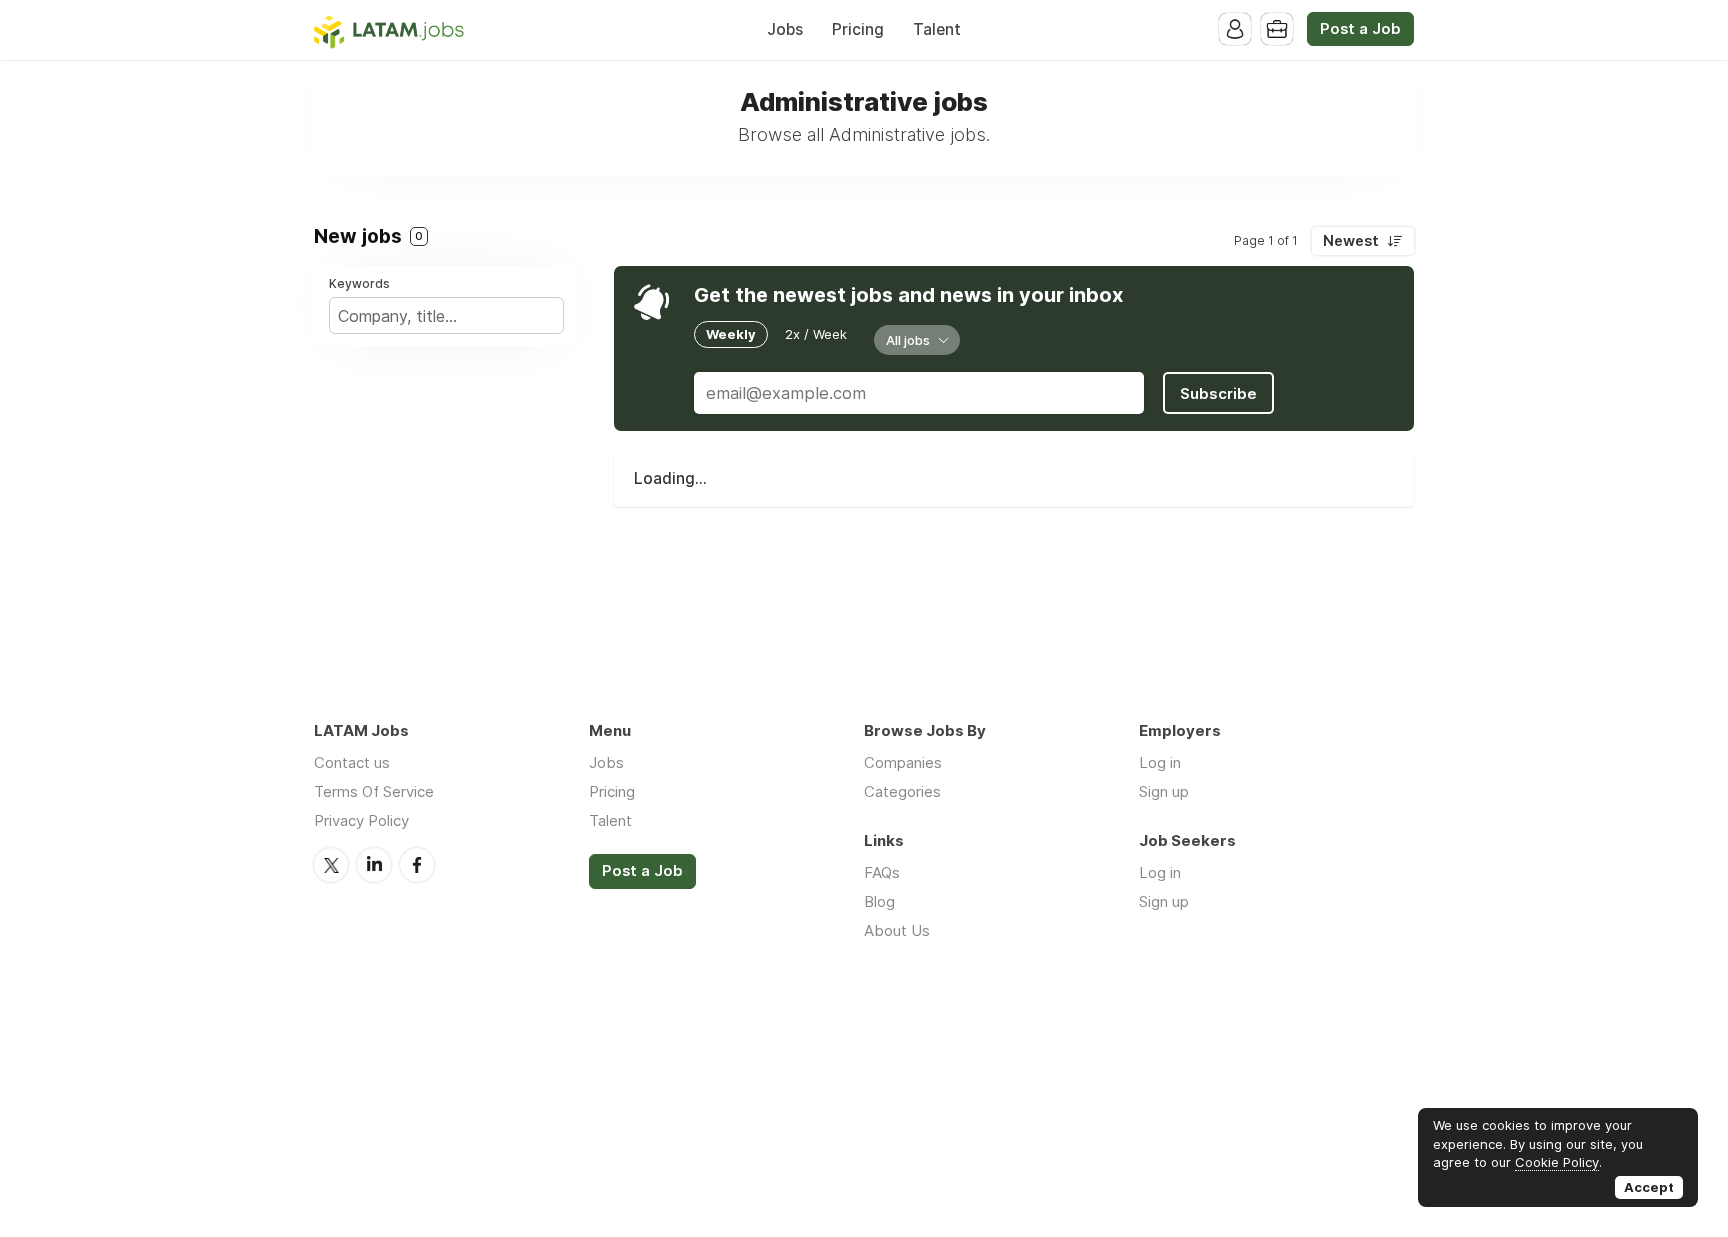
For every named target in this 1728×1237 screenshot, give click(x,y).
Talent (937, 29)
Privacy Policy (361, 820)
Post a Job (1360, 29)
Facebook (417, 865)
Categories (902, 791)
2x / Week (816, 334)
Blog (879, 901)
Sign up (1164, 791)
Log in (1160, 762)
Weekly (731, 334)
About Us (897, 930)
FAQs (882, 872)
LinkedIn (374, 865)
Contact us (352, 762)
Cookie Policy (1557, 1162)
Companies (903, 762)
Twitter (331, 865)
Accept (1649, 1187)
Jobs (785, 29)
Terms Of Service (374, 791)
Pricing (858, 29)
